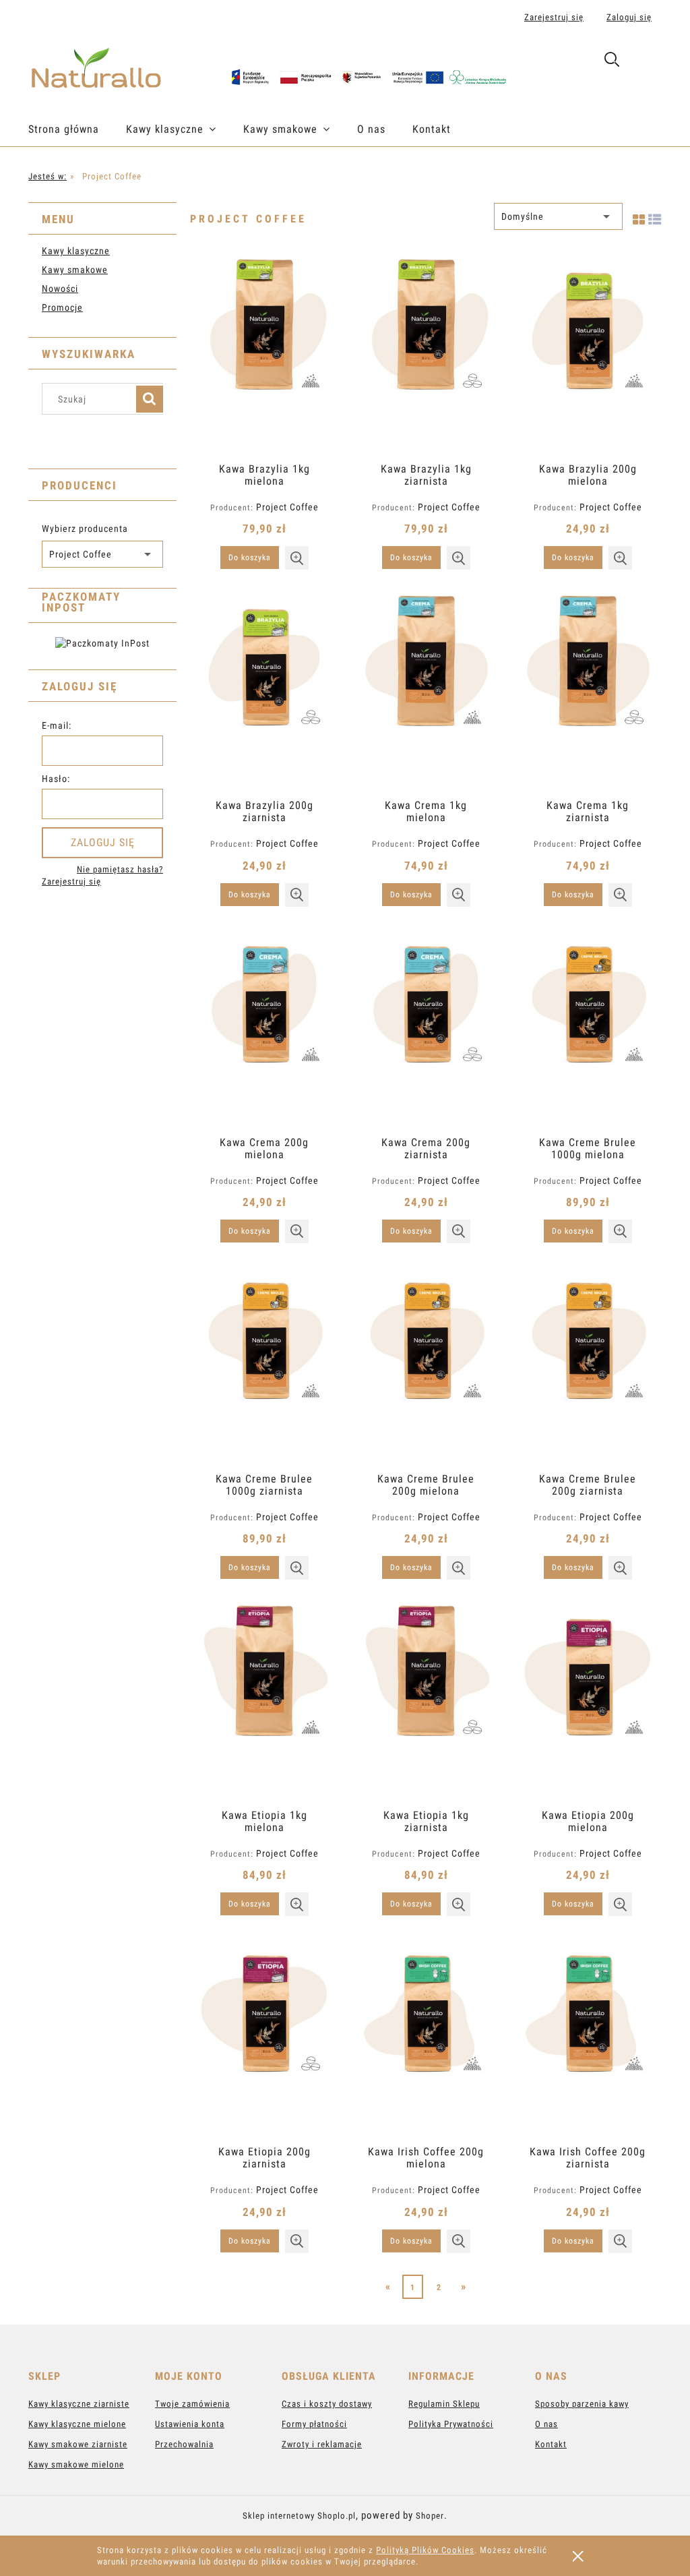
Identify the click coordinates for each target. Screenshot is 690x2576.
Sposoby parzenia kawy (582, 2404)
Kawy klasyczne (76, 251)
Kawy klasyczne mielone (77, 2424)
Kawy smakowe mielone (76, 2464)
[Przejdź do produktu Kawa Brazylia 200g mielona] (588, 355)
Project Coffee (287, 507)
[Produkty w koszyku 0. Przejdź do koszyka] (647, 62)
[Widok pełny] (655, 217)
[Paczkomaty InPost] (102, 642)
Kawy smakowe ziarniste (78, 2444)
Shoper (430, 2516)
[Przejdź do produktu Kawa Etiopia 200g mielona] (588, 1701)
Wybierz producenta (85, 529)
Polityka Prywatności (451, 2424)
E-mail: (57, 725)
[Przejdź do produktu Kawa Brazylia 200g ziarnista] (264, 691)
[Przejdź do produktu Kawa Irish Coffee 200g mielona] (426, 2037)
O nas (546, 2424)
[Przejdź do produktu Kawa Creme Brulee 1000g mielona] (588, 1028)
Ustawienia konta (190, 2424)
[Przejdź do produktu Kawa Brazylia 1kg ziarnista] (426, 355)
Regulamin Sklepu (444, 2404)
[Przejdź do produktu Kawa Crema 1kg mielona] (426, 691)
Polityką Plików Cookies (425, 2550)
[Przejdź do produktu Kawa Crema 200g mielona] (264, 1028)
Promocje (62, 307)
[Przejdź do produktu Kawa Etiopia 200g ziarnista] (264, 2037)
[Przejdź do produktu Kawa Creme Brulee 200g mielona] (426, 1365)
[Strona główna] (269, 65)
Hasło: (56, 779)
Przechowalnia (184, 2444)
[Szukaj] (150, 399)
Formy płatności (314, 2424)
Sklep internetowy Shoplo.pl (299, 2516)
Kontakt (551, 2444)
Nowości (60, 289)
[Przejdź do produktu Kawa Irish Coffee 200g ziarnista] (588, 2037)
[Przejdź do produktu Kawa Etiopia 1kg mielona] (264, 1701)
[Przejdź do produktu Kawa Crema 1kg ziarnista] (588, 691)
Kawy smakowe (75, 270)
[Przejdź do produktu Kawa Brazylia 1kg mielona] (264, 355)
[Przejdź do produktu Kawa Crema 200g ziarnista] (426, 1028)
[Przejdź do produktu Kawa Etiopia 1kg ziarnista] (426, 1701)
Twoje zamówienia (192, 2404)
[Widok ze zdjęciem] (639, 217)
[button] (297, 558)
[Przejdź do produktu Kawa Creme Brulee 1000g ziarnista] (264, 1365)
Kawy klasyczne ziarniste (79, 2404)
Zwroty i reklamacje (322, 2444)
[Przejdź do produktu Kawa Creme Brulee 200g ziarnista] (588, 1365)
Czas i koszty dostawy (327, 2404)
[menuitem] (77, 129)
